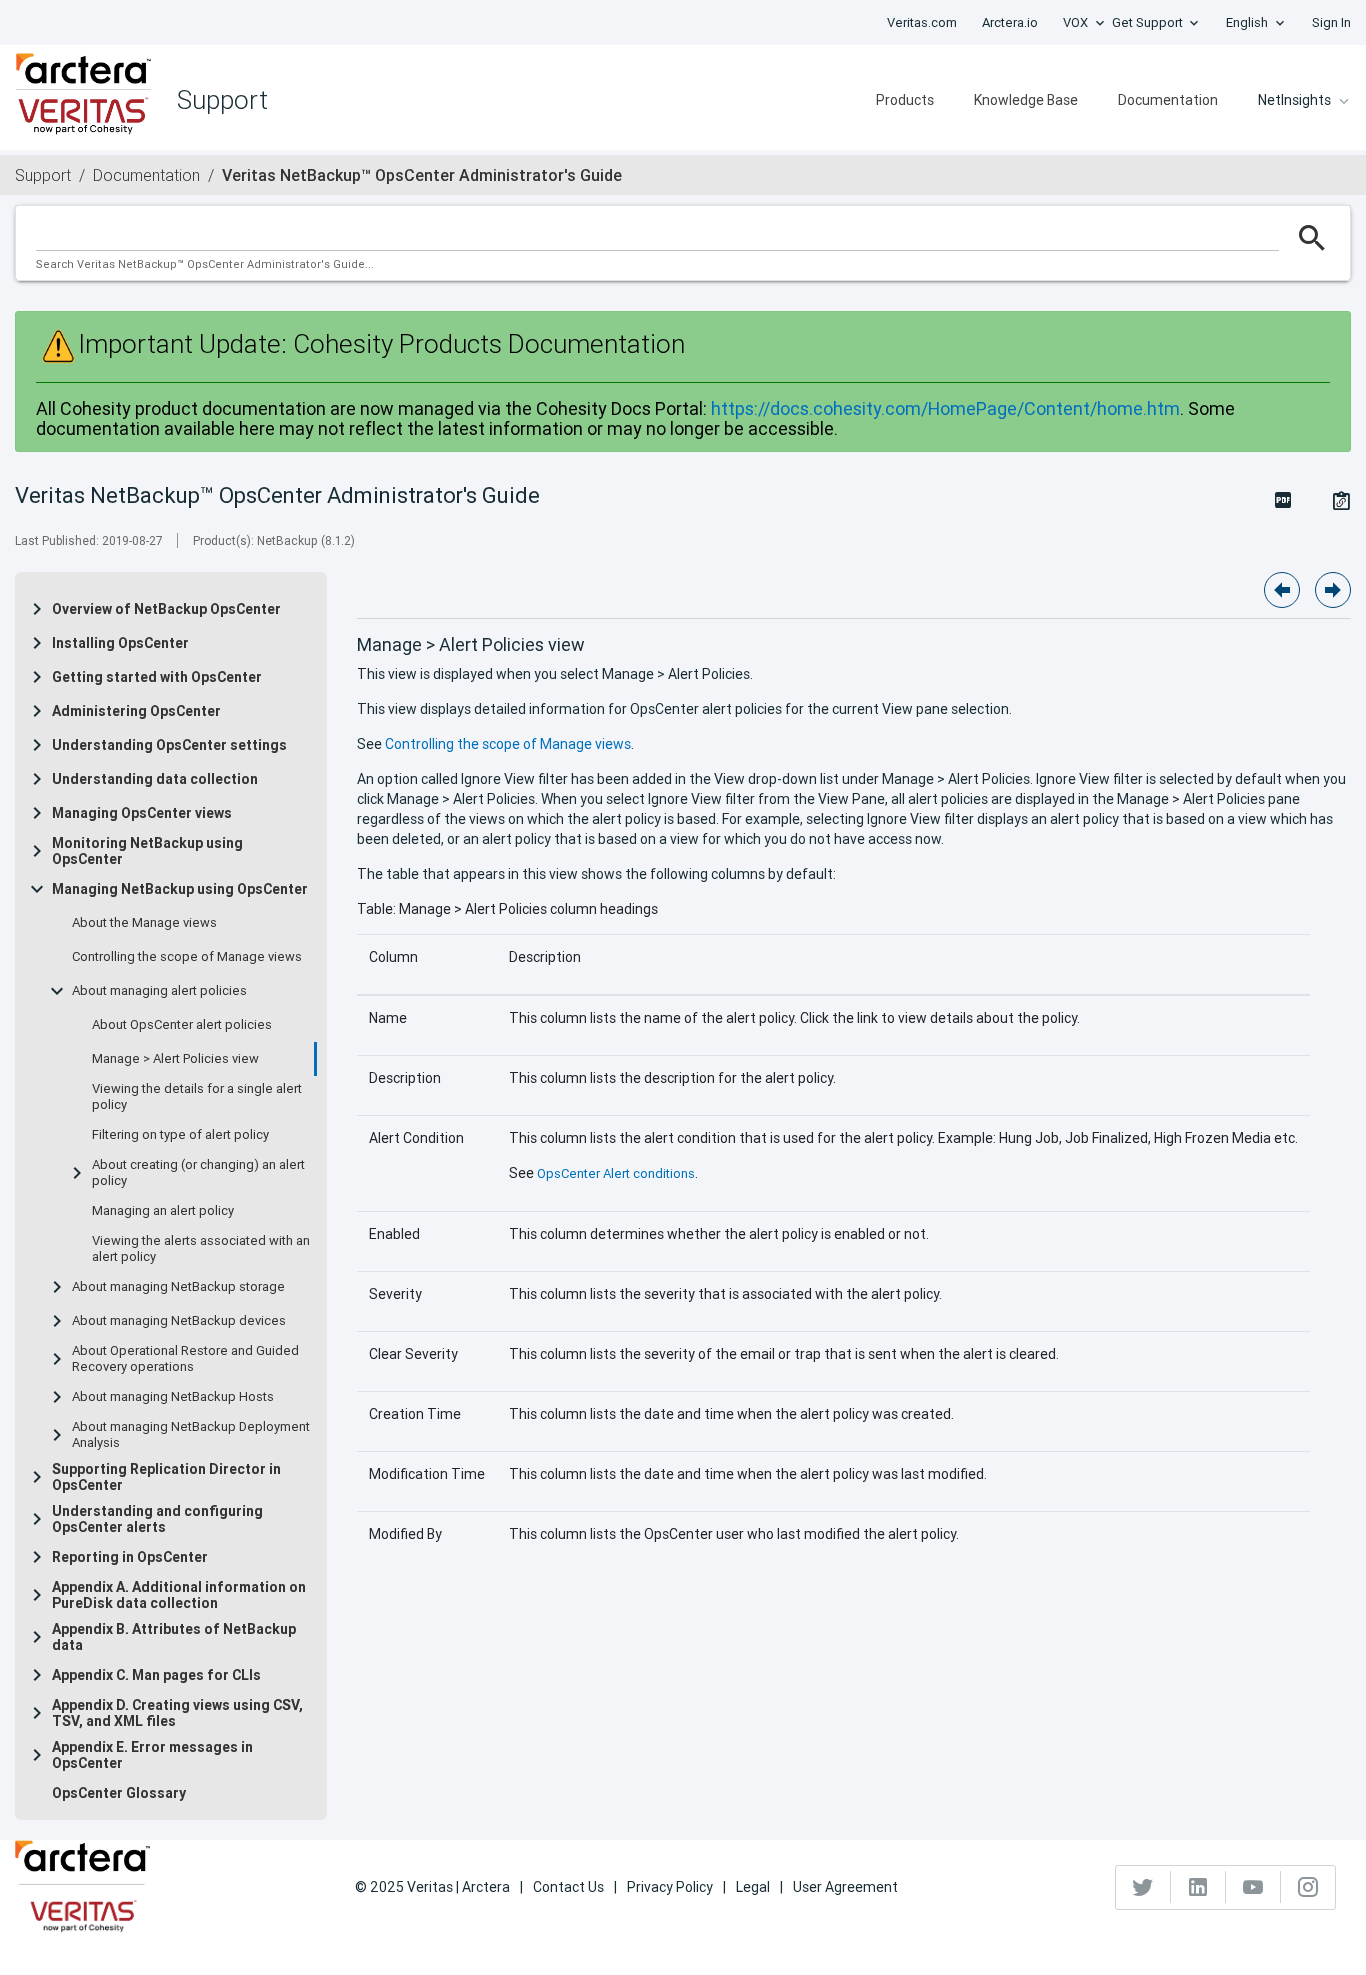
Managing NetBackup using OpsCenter (180, 889)
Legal (753, 1887)
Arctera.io (1010, 22)
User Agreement (845, 1887)
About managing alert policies (159, 991)
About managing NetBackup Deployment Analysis (191, 1435)
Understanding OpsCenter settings (169, 745)
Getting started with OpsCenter (157, 677)
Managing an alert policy (163, 1211)
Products (905, 100)
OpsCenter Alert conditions (616, 1173)
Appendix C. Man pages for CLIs (156, 1675)
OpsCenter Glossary (119, 1793)
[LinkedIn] (1198, 1887)
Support (43, 175)
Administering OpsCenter (136, 711)
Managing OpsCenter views (142, 813)
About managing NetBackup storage (178, 1287)
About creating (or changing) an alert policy (198, 1173)
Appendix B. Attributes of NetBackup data (174, 1637)
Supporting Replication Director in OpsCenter (166, 1477)
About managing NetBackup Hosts (173, 1397)
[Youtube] (1253, 1887)
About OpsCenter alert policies (182, 1025)
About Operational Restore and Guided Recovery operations (185, 1359)
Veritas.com (922, 22)
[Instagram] (1308, 1887)
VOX (1075, 22)
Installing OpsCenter (120, 643)
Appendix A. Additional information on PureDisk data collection (179, 1595)
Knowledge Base (1026, 100)
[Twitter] (1143, 1887)
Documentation (1168, 100)
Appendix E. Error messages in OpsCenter (152, 1755)
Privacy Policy (670, 1887)
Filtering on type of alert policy (180, 1135)
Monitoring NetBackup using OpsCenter (147, 851)
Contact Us (568, 1887)
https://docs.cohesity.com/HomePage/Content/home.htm (945, 408)
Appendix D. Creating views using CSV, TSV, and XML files (177, 1713)
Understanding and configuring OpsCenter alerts (157, 1519)
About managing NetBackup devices (179, 1321)
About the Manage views (144, 923)
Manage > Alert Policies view (175, 1059)
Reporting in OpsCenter (130, 1557)
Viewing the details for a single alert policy (197, 1097)
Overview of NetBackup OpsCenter (166, 609)
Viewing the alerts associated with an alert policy (201, 1249)
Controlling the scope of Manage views (187, 957)
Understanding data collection (155, 779)
